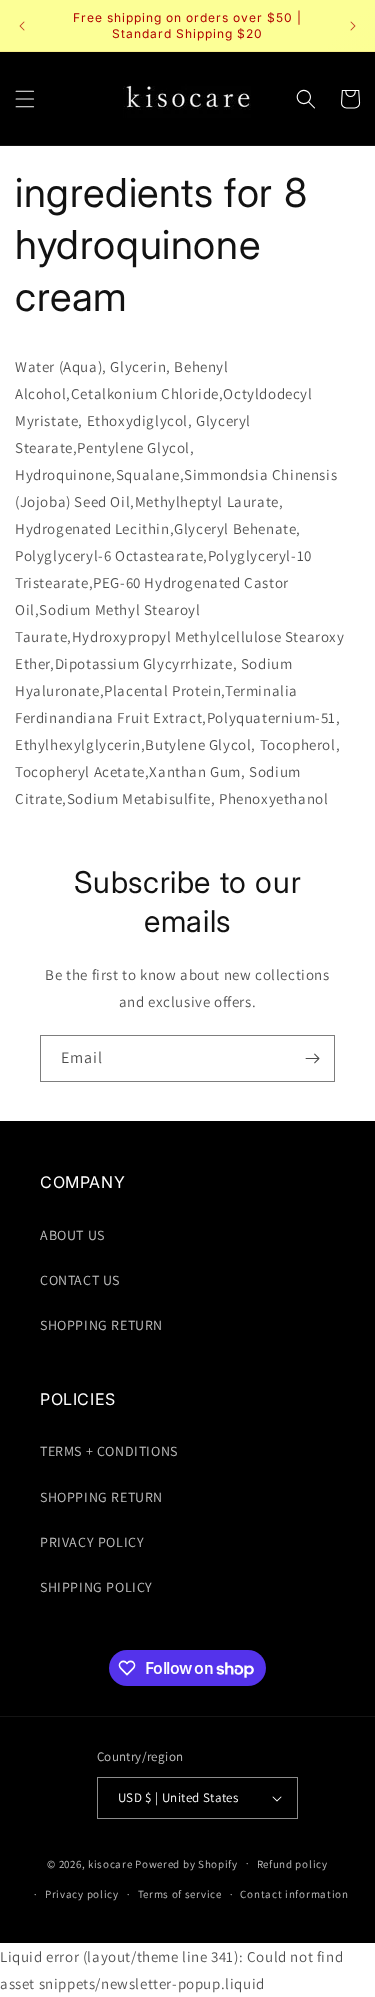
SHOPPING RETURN (101, 1325)
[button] (25, 99)
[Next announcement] (353, 26)
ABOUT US (72, 1235)
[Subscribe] (312, 1058)
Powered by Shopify (186, 1863)
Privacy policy (82, 1894)
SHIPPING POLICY (96, 1587)
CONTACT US (80, 1280)
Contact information (294, 1894)
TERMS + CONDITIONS (109, 1451)
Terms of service (180, 1894)
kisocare (110, 1863)
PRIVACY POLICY (92, 1542)
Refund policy (292, 1864)
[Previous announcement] (22, 26)
